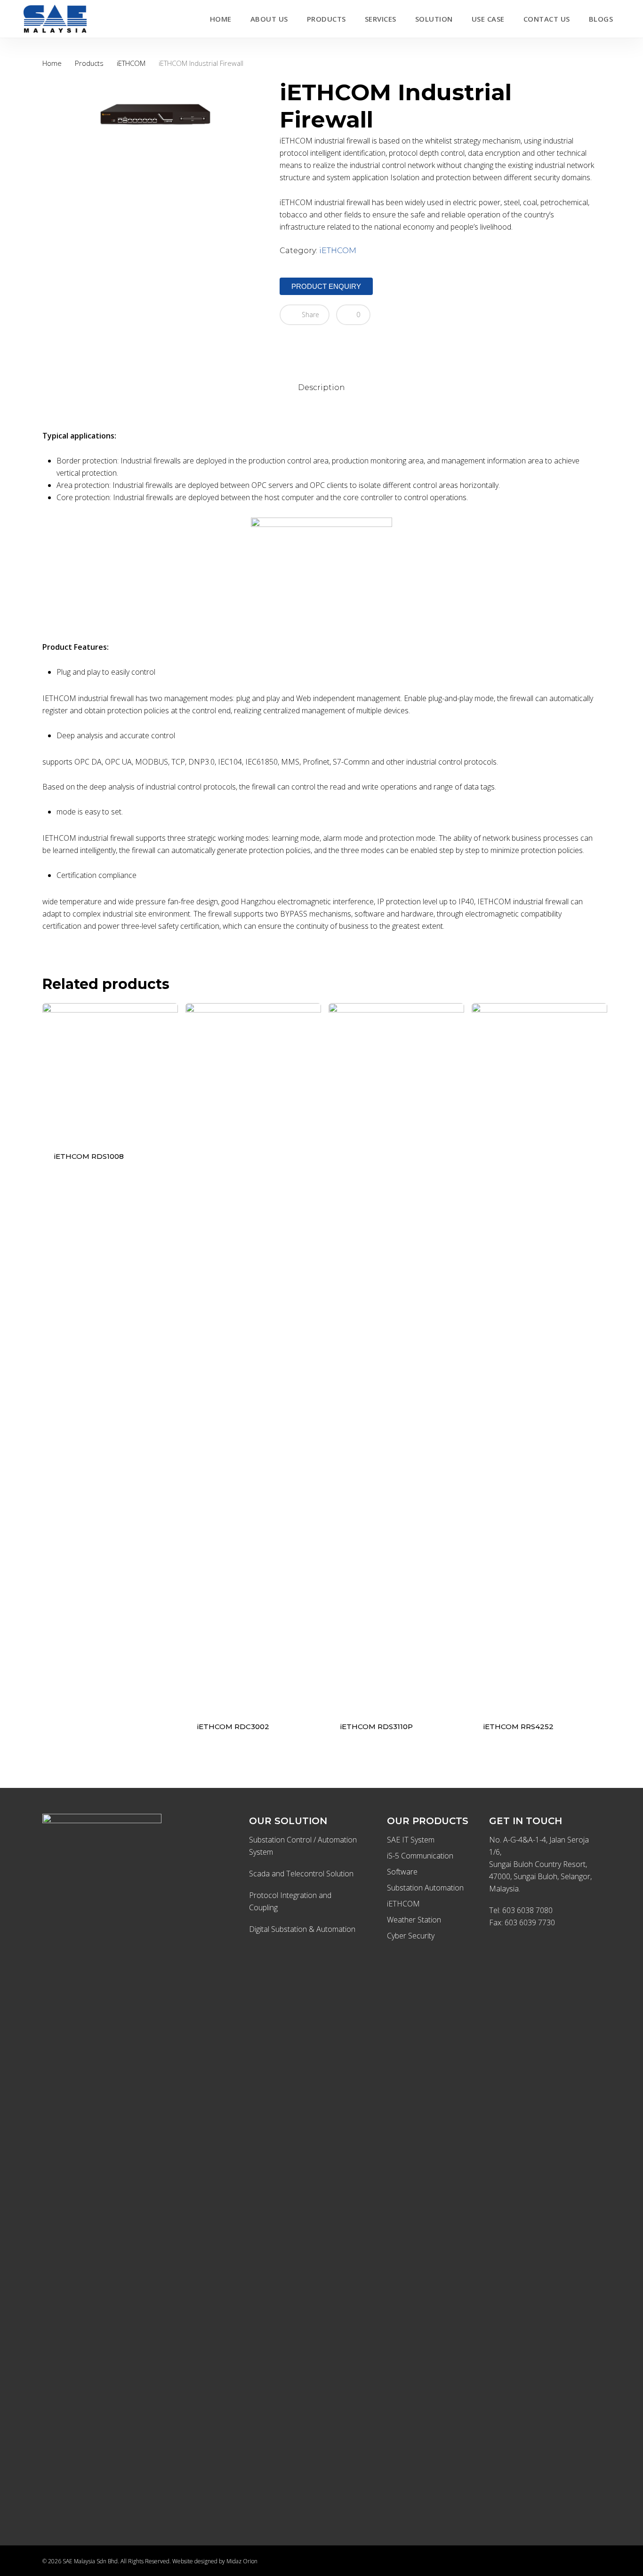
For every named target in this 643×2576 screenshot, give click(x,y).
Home (52, 63)
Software (402, 1872)
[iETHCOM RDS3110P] (396, 1356)
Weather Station (414, 1920)
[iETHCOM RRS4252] (539, 1356)
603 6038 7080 (527, 1910)
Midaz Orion (242, 2561)
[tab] (321, 388)
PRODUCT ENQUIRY (326, 286)
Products (89, 63)
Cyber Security (411, 1936)
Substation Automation (425, 1888)
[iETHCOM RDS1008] (110, 1071)
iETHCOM (131, 63)
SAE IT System (411, 1840)
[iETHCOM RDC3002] (253, 1356)
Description (321, 387)
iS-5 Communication (420, 1856)
